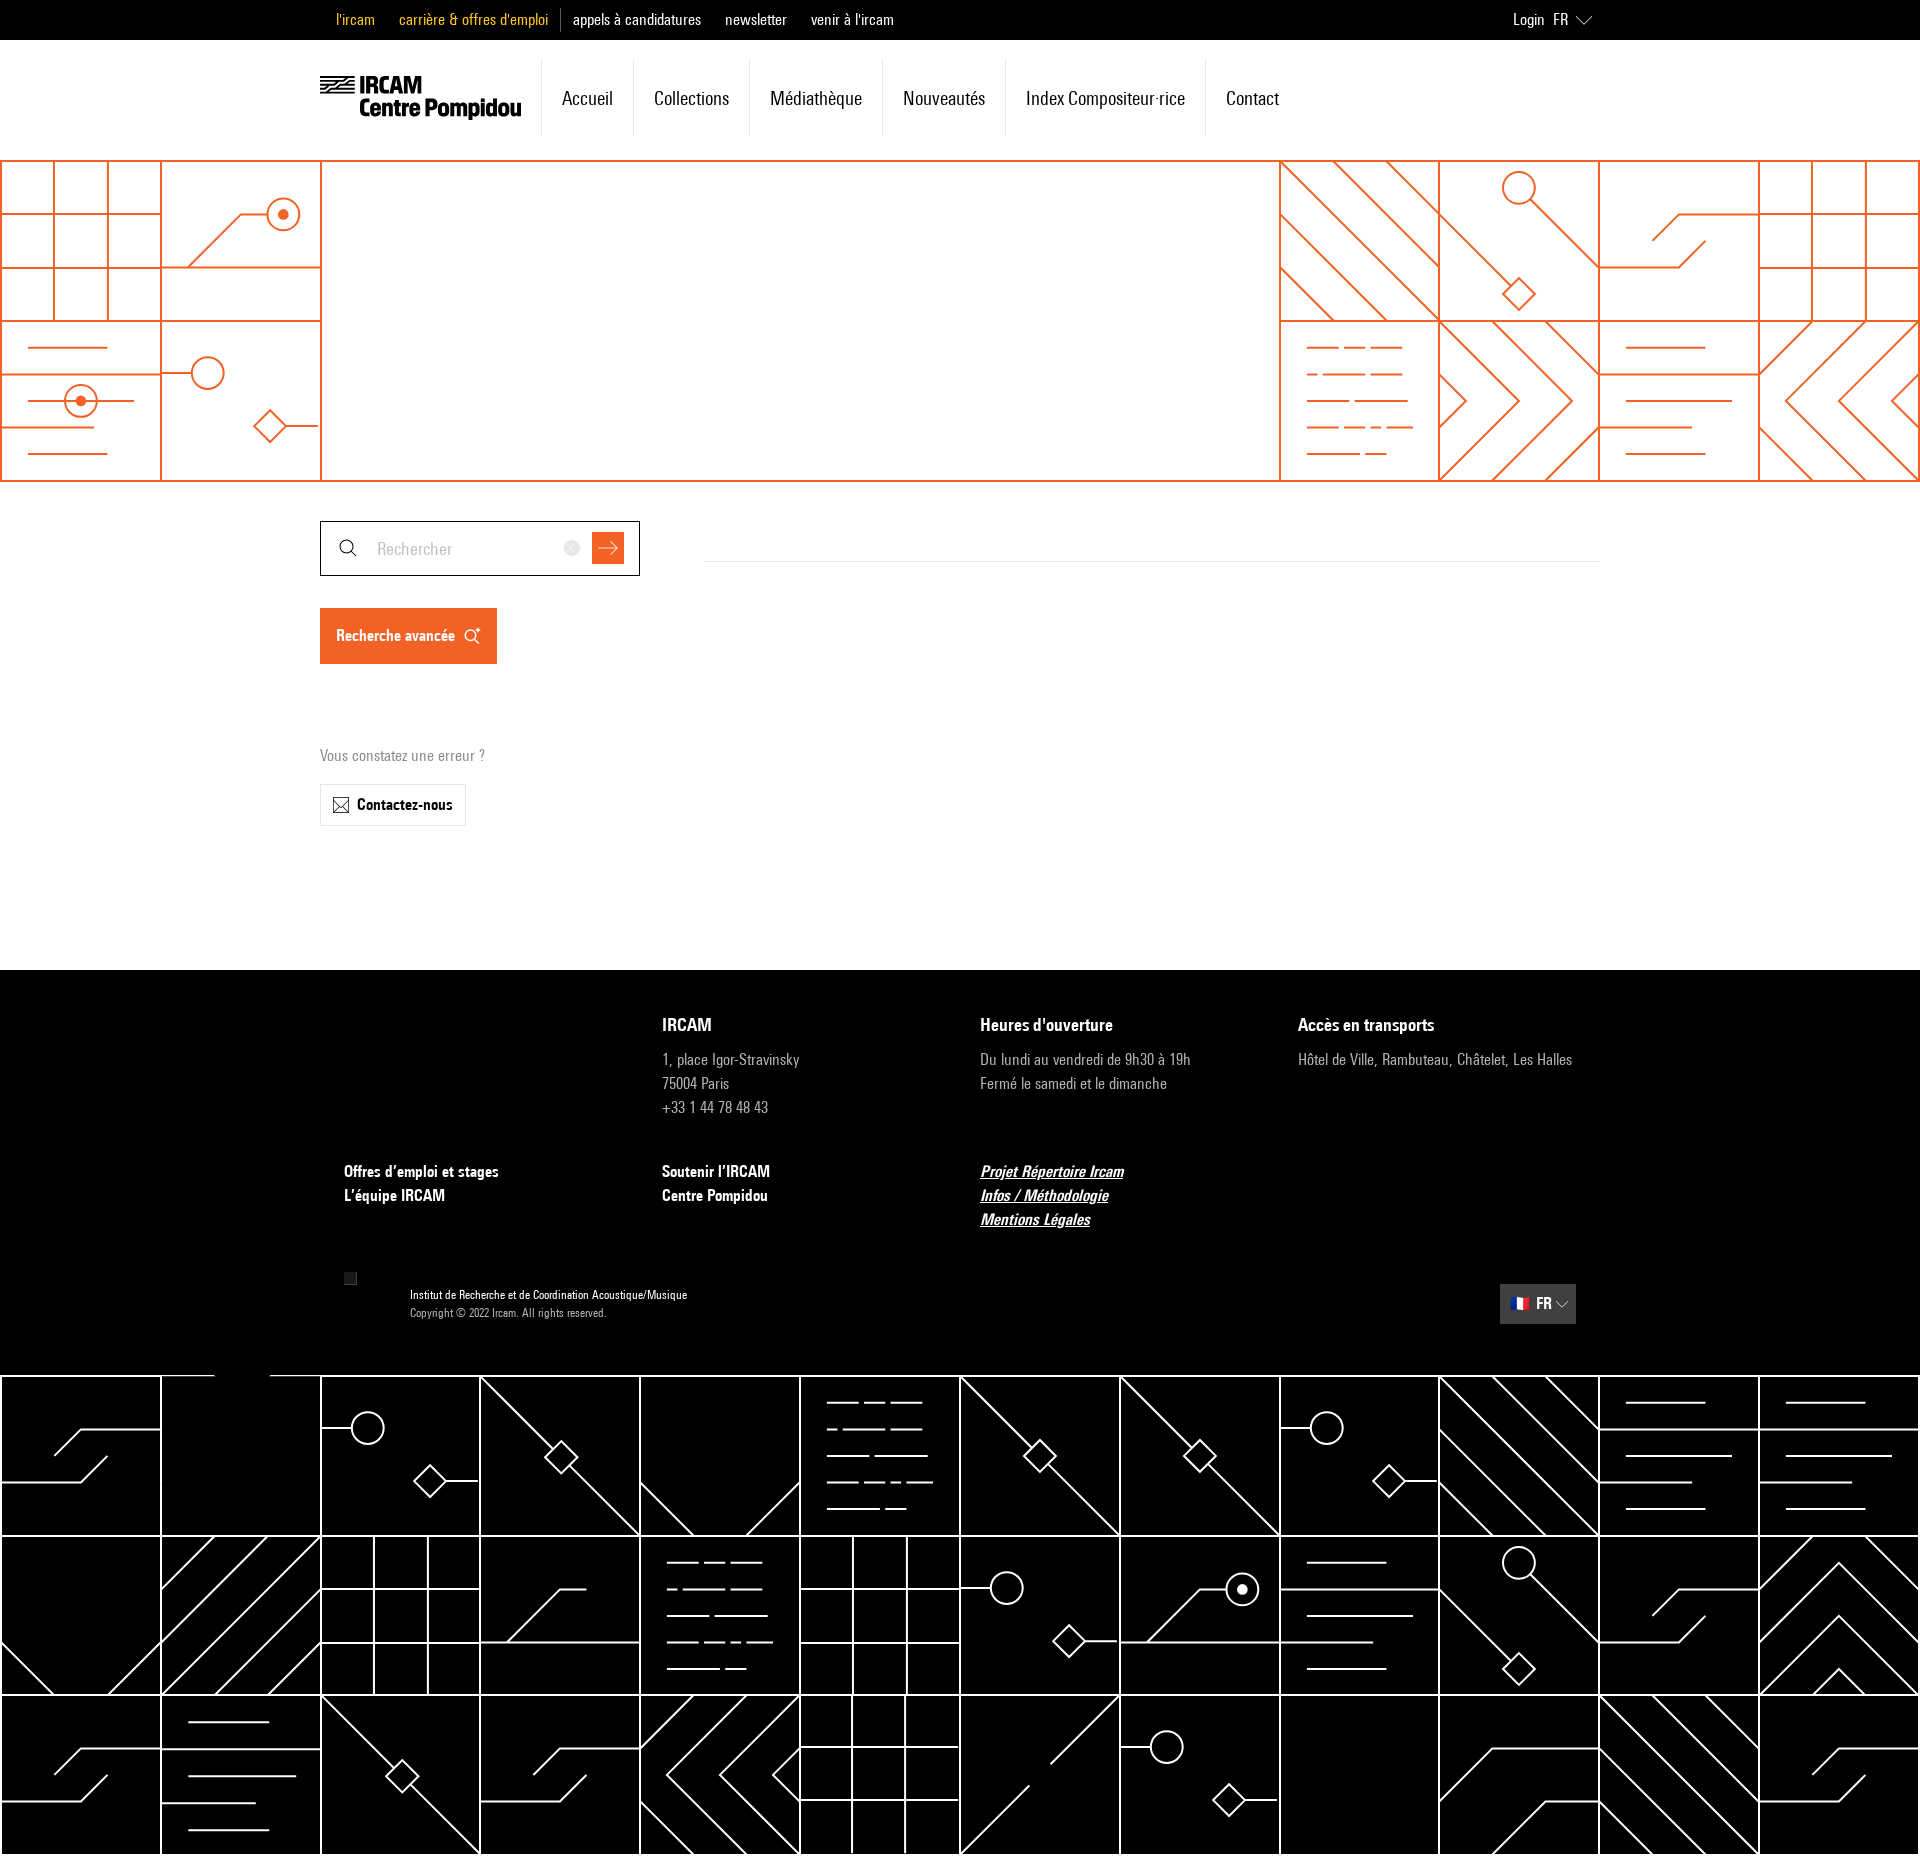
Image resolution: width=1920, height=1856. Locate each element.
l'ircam (355, 19)
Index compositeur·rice (1105, 98)
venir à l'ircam (852, 19)
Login (1529, 19)
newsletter (756, 19)
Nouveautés (944, 98)
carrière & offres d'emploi (473, 19)
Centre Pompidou (715, 1195)
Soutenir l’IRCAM (716, 1171)
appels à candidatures (637, 19)
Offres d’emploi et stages (421, 1171)
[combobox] (480, 548)
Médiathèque (816, 98)
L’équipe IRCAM (394, 1195)
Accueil (587, 98)
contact (1252, 98)
